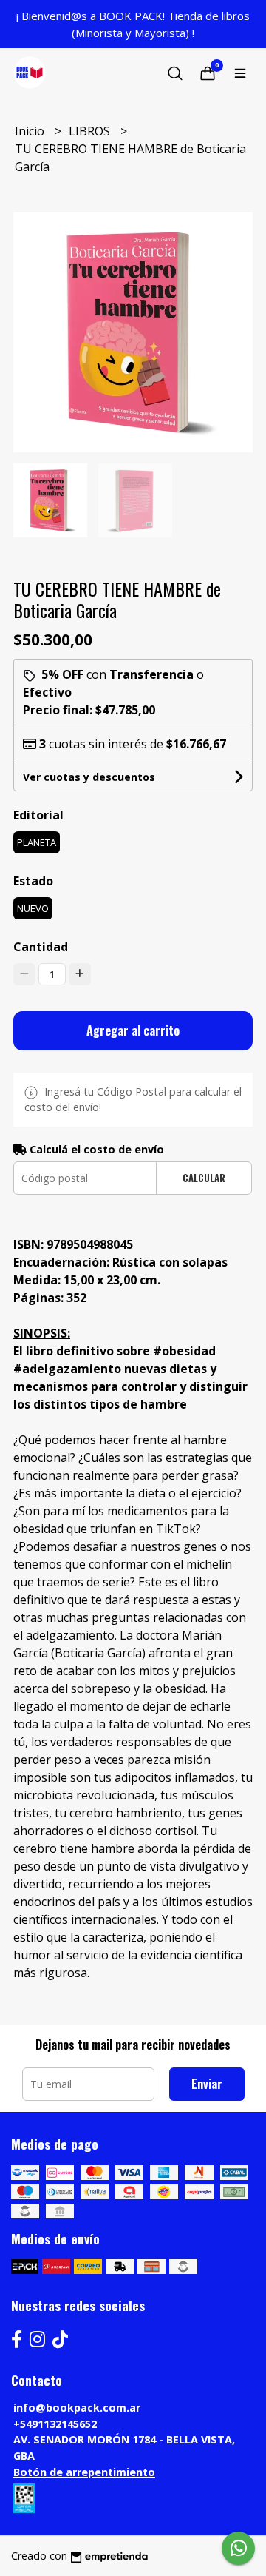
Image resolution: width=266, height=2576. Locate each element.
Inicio (31, 131)
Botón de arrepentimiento (84, 2472)
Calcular (204, 1178)
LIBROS (91, 131)
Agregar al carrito (133, 1030)
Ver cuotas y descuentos (89, 777)
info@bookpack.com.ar (77, 2408)
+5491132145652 (55, 2424)
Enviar (207, 2084)
